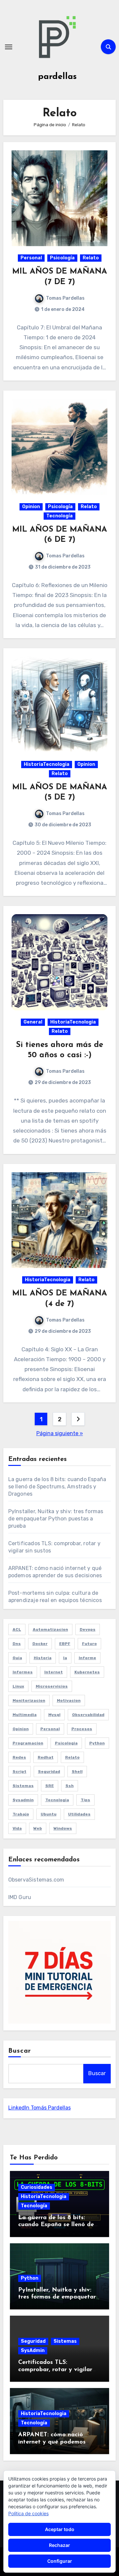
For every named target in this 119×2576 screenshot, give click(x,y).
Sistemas (65, 2341)
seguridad (49, 1772)
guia (17, 1658)
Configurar (60, 2561)
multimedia (25, 1715)
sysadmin (23, 1800)
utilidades (79, 1814)
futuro (89, 1644)
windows (63, 1828)
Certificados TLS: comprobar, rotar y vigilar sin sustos (55, 2370)
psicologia (66, 1743)
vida (17, 1828)
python (97, 1743)
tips (85, 1800)
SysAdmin (33, 2351)
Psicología (62, 258)
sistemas (23, 1786)
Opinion (31, 507)
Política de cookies (28, 2513)
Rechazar (59, 2545)
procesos (82, 1729)
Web (38, 1828)
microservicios (52, 1686)
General (33, 1022)
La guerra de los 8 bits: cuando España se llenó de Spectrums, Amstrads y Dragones (57, 1487)
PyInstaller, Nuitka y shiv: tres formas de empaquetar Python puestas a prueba (56, 1519)
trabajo (21, 1814)
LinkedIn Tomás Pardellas (40, 2108)
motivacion (69, 1700)
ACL (17, 1629)
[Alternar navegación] (9, 47)
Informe (87, 1658)
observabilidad (88, 1715)
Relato (91, 258)
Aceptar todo (60, 2529)
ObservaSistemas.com (36, 1880)
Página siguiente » (60, 1433)
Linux (18, 1686)
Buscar (20, 2051)
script (20, 1772)
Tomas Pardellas (65, 298)
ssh (70, 1786)
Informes (23, 1672)
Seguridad (33, 2341)
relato (72, 1757)
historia (43, 1658)
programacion (28, 1743)
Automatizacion (50, 1629)
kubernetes (87, 1672)
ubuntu (49, 1814)
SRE (50, 1786)
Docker (40, 1644)
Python (30, 2278)
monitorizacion (29, 1700)
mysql (54, 1715)
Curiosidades (37, 2187)
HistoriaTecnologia (47, 764)
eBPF (65, 1644)
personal (50, 1729)
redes (19, 1757)
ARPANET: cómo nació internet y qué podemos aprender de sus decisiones (56, 2442)
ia (65, 1658)
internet (54, 1672)
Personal (31, 258)
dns (17, 1644)
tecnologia (57, 1800)
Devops (88, 1629)
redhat (46, 1757)
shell (77, 1772)
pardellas (57, 77)
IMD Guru (20, 1897)
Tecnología (59, 516)
